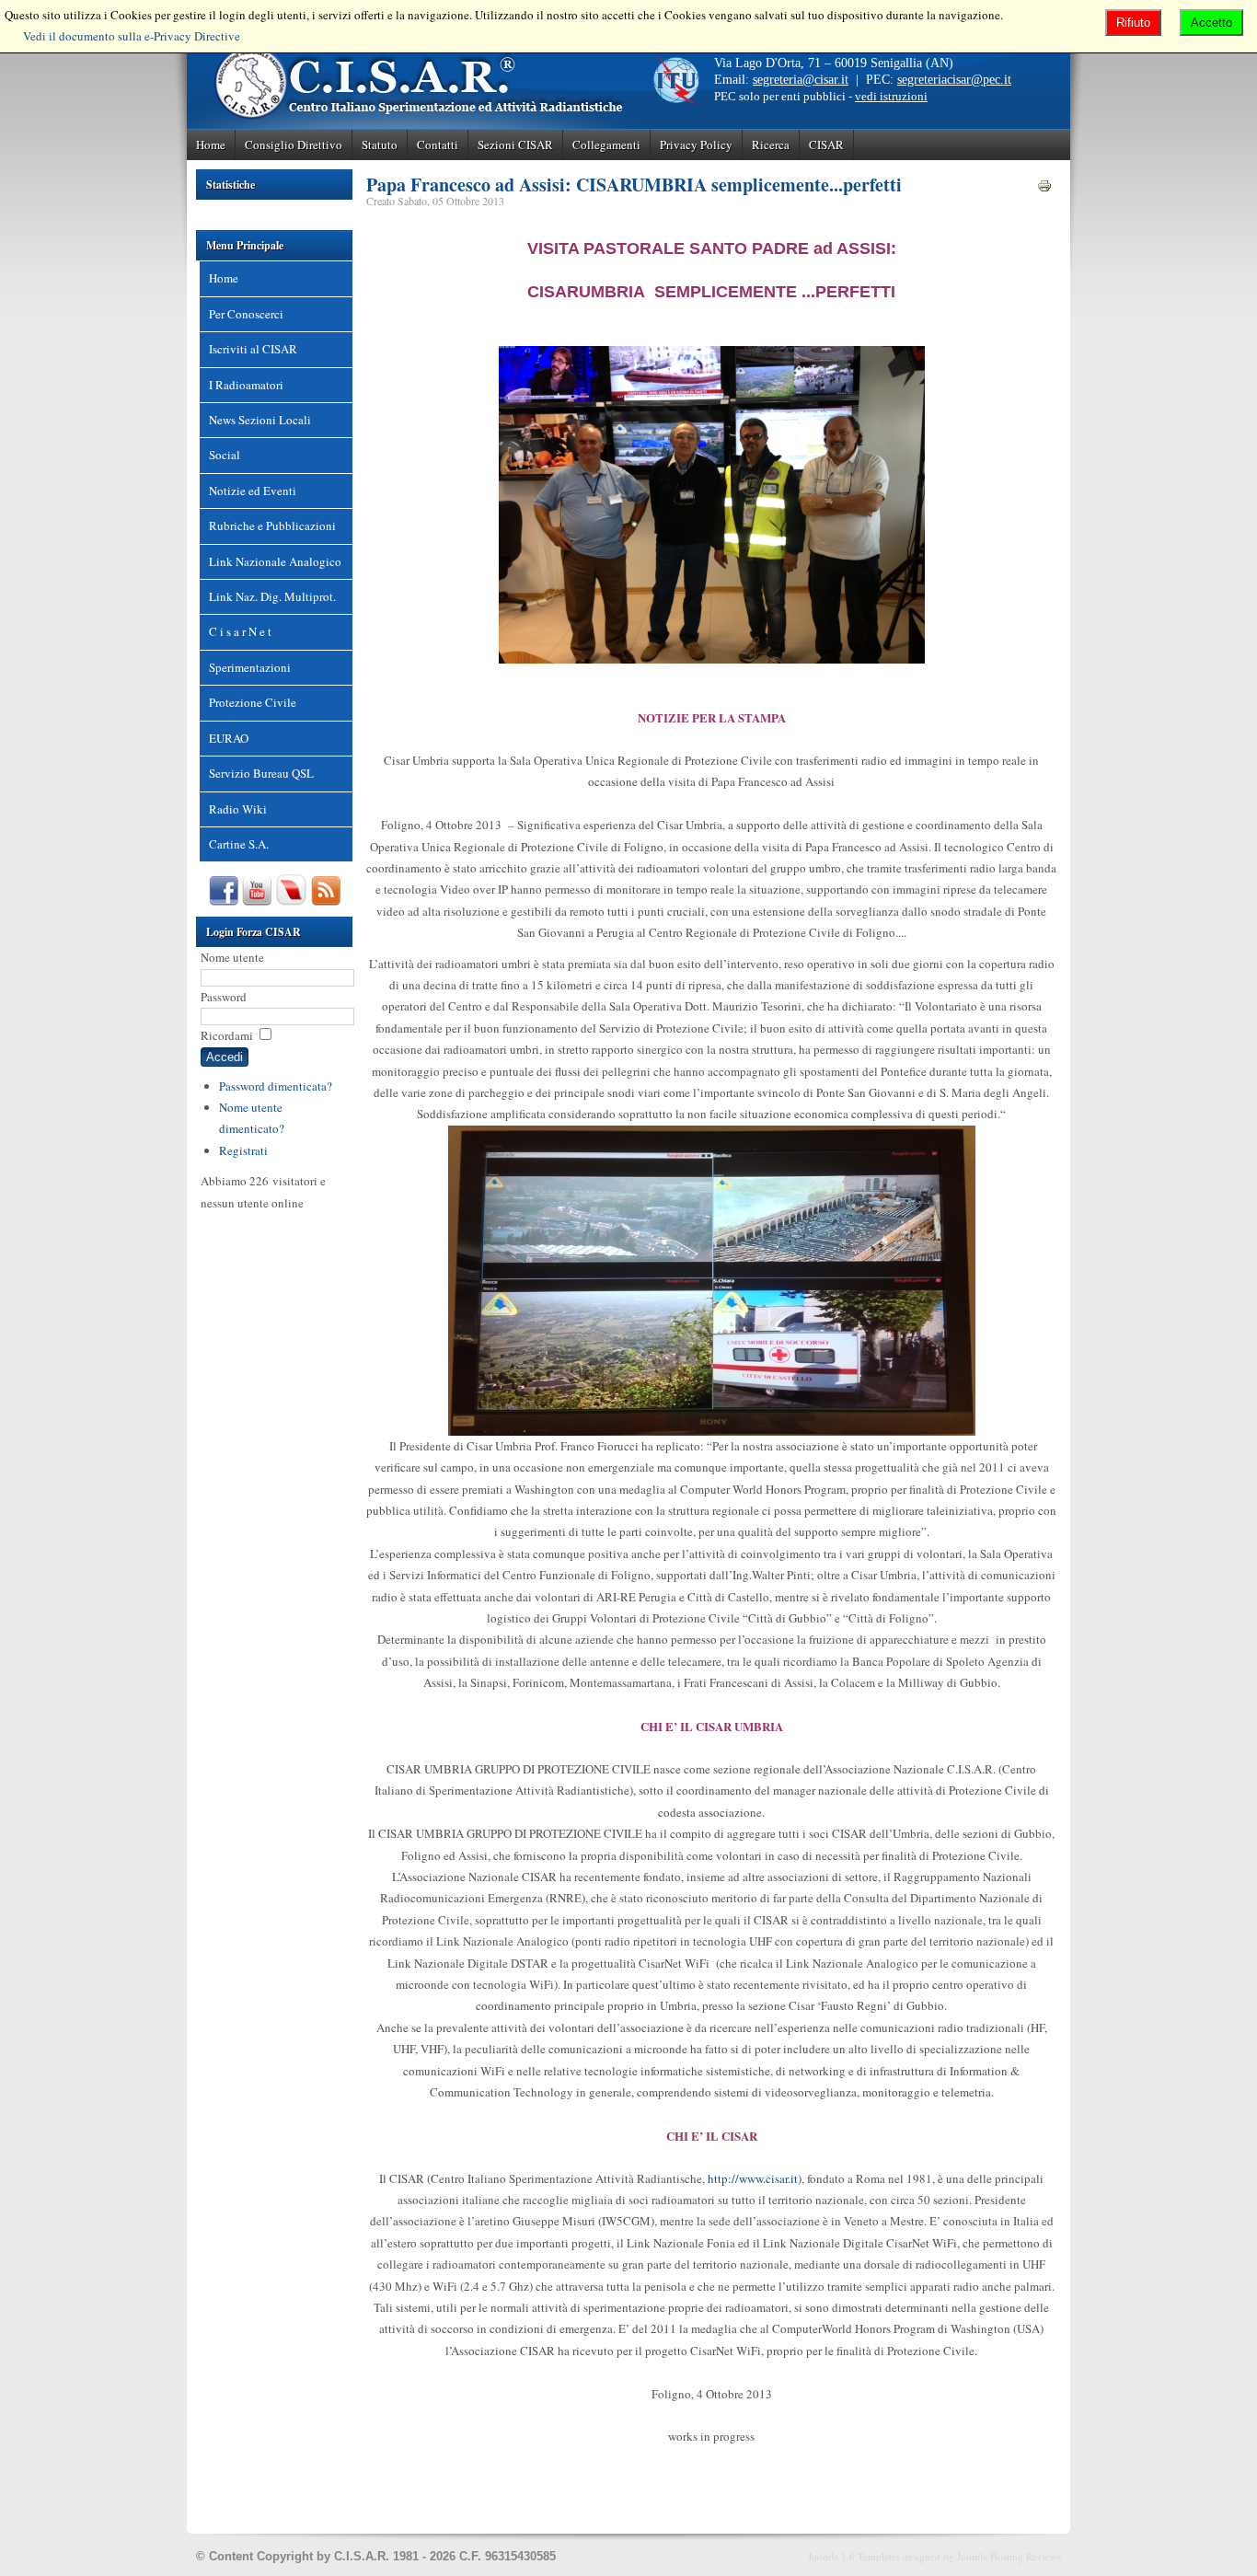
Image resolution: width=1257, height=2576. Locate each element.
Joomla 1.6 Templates (854, 2556)
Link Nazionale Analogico (275, 561)
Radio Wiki (238, 809)
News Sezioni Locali (260, 420)
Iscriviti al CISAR (253, 349)
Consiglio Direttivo (294, 144)
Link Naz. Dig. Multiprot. (272, 596)
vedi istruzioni (891, 96)
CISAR (826, 144)
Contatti (438, 144)
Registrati (243, 1150)
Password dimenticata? (276, 1086)
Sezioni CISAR (515, 144)
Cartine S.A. (239, 844)
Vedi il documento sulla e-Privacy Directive (132, 36)
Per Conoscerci (246, 314)
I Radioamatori (246, 385)
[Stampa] (1044, 189)
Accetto (1211, 23)
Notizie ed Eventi (253, 491)
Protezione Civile (253, 702)
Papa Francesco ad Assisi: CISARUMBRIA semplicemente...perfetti (634, 185)
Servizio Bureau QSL (261, 773)
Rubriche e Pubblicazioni (272, 526)
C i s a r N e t (240, 631)
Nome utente (232, 957)
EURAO (229, 738)
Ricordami (227, 1035)
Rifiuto (1133, 23)
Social (225, 455)
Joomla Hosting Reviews (1009, 2556)
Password (224, 997)
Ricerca (771, 144)
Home (211, 144)
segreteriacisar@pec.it (954, 80)
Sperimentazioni (250, 667)
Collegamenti (606, 144)
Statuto (380, 144)
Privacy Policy (696, 144)
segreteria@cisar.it (801, 80)
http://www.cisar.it (753, 2178)
